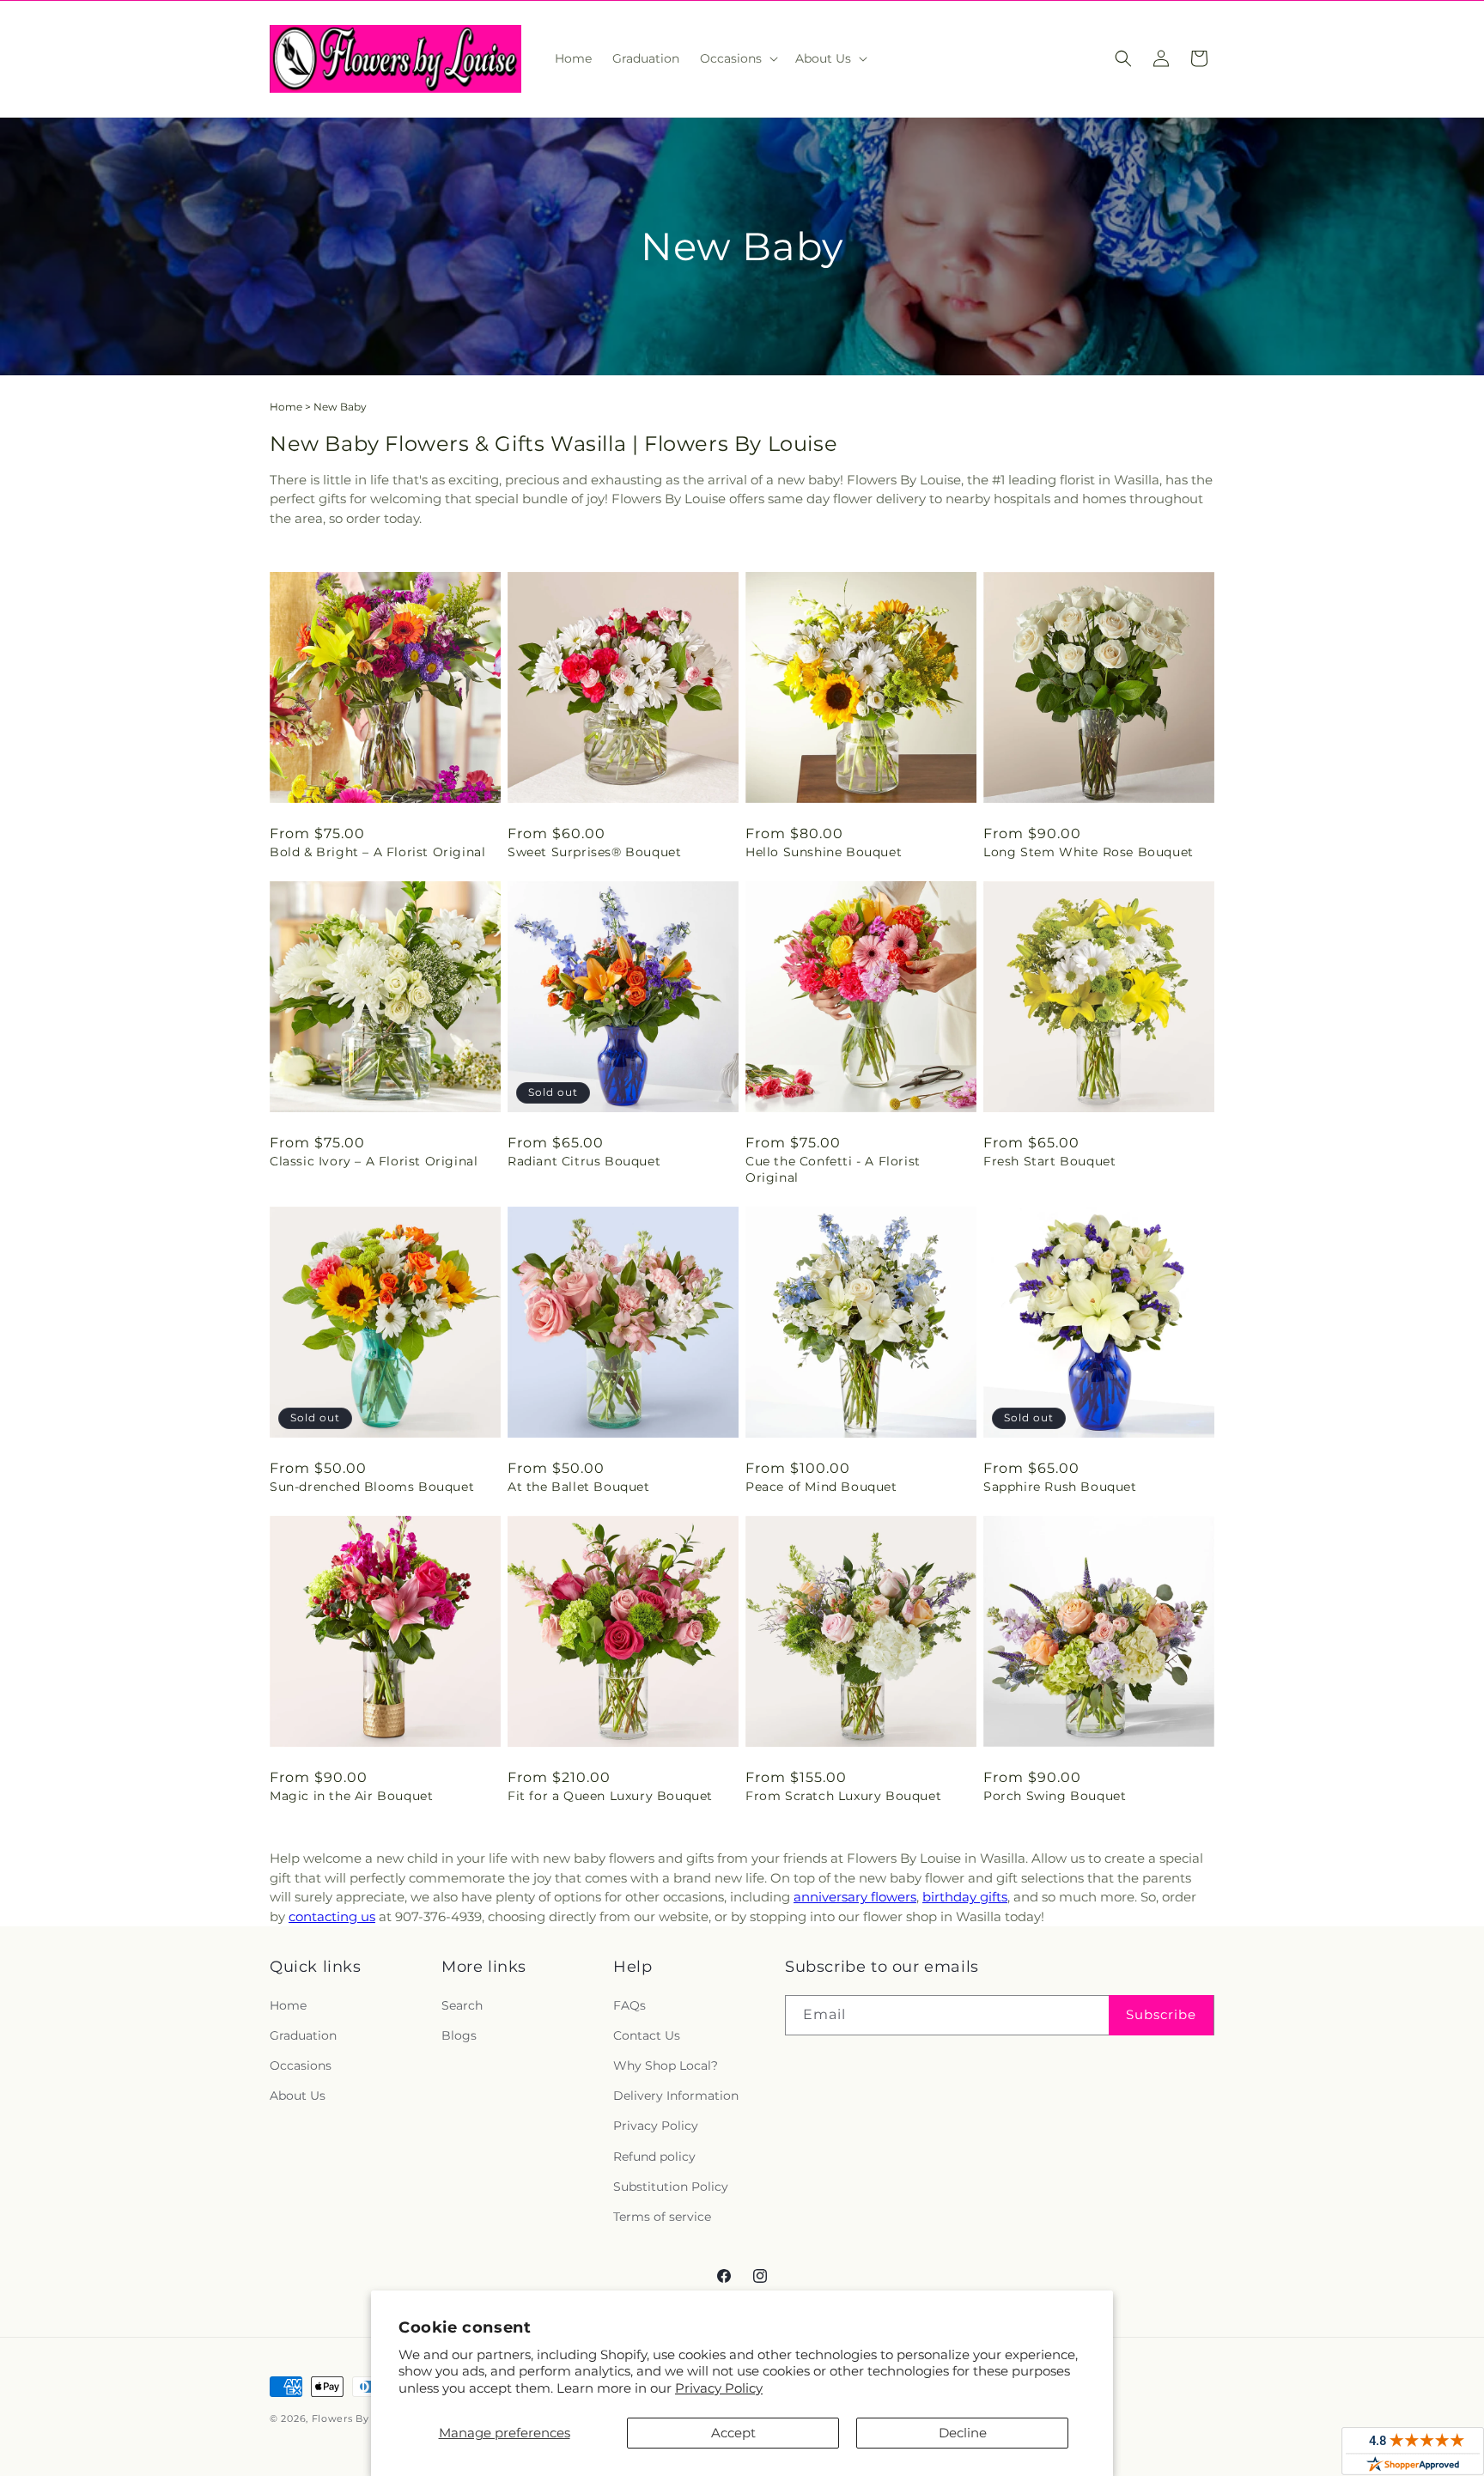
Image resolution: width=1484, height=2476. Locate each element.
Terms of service (662, 2217)
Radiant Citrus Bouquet (584, 1161)
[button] (737, 58)
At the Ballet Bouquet (579, 1487)
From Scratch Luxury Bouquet (843, 1796)
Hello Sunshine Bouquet (824, 852)
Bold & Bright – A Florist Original (377, 852)
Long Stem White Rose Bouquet (1089, 852)
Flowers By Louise (359, 2418)
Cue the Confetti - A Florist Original (833, 1169)
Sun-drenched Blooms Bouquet (372, 1487)
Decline (963, 2433)
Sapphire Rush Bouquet (1060, 1487)
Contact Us (647, 2035)
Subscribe (1161, 2014)
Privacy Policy (719, 2388)
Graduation (303, 2035)
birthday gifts (965, 1897)
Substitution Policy (671, 2187)
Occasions (301, 2065)
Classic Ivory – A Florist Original (374, 1161)
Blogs (459, 2035)
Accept (733, 2433)
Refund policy (654, 2157)
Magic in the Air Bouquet (351, 1796)
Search (462, 2005)
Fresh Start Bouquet (1049, 1161)
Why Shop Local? (666, 2065)
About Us (298, 2096)
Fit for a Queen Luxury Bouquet (610, 1796)
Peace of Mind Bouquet (821, 1487)
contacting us (332, 1916)
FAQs (629, 2005)
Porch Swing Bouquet (1055, 1796)
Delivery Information (676, 2096)
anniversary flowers (855, 1897)
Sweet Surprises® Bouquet (594, 852)
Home (286, 407)
